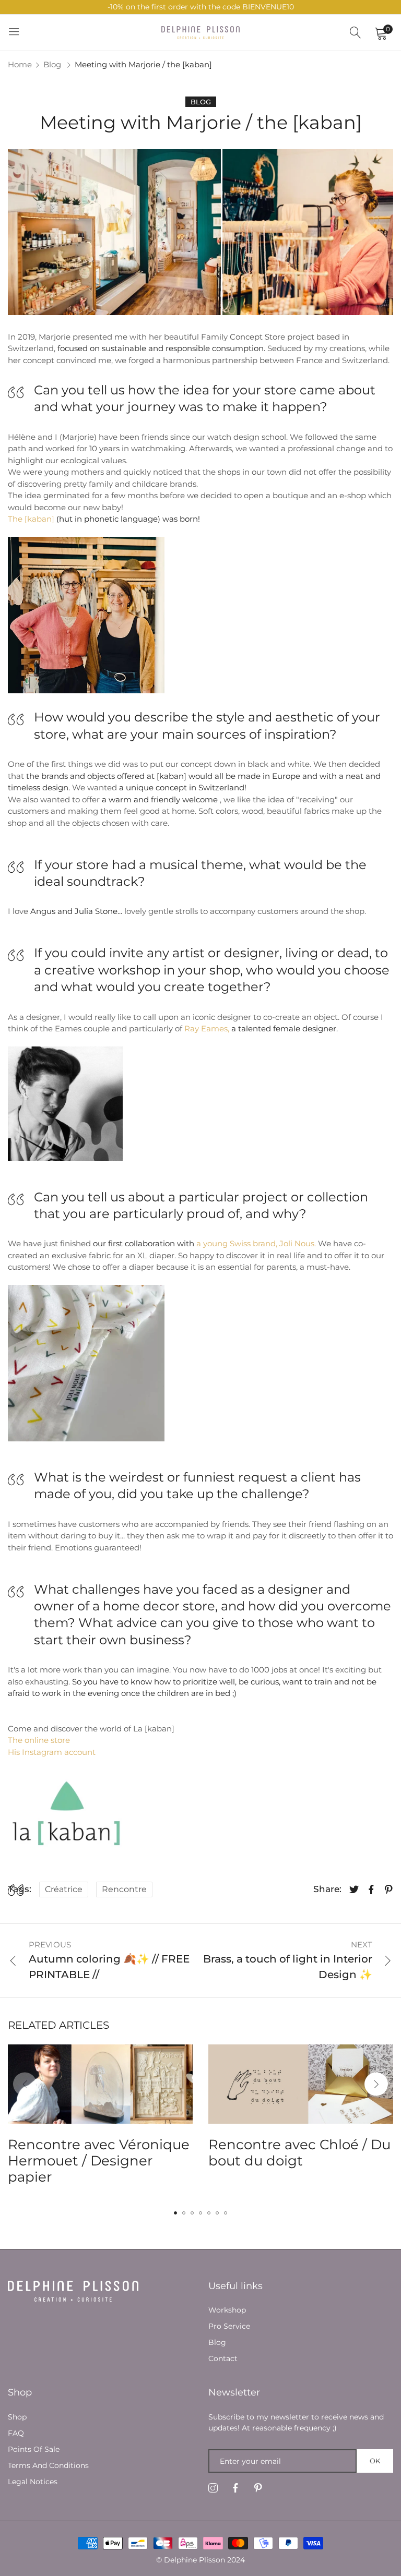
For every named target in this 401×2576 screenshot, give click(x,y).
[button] (376, 2084)
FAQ (16, 2433)
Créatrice (64, 1889)
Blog (52, 64)
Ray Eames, (207, 1028)
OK (375, 2461)
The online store (39, 1740)
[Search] (356, 33)
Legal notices (33, 2482)
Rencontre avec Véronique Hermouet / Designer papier (99, 2161)
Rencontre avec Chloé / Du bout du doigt (299, 2153)
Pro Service (229, 2326)
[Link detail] (213, 2488)
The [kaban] (31, 519)
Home (20, 64)
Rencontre (124, 1889)
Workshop (227, 2310)
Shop (17, 2417)
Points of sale (34, 2449)
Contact (223, 2358)
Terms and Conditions (48, 2465)
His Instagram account (52, 1752)
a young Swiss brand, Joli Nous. (256, 1243)
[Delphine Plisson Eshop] (200, 32)
